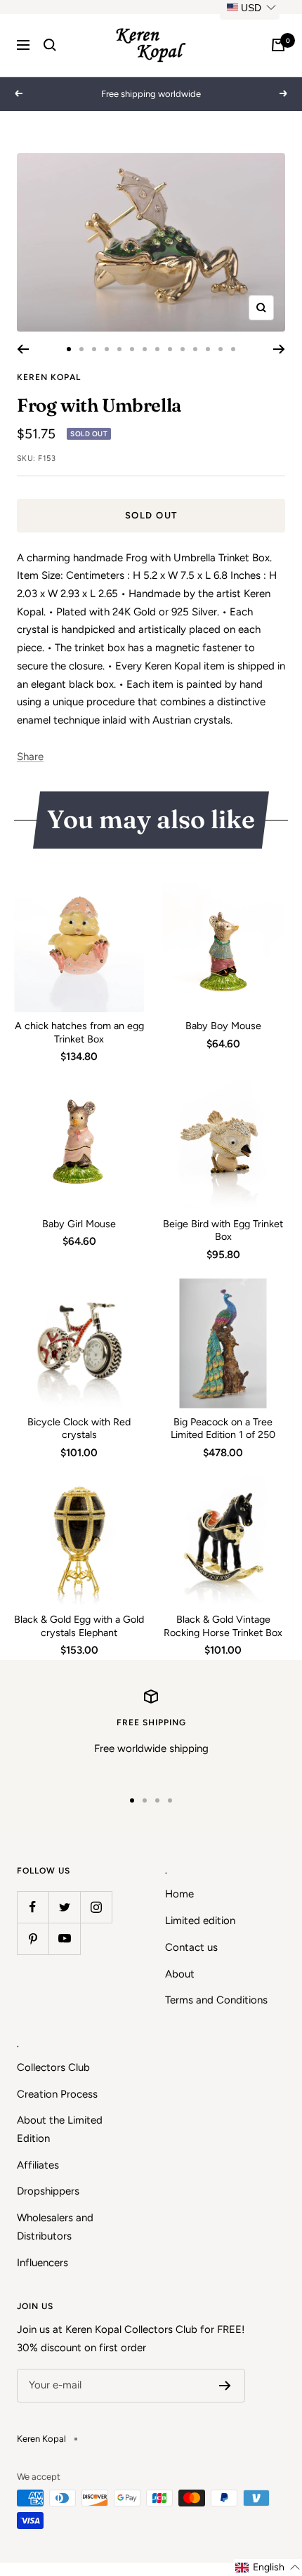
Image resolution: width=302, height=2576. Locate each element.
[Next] (279, 349)
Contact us (191, 1947)
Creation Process (57, 2094)
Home (179, 1894)
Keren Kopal (49, 377)
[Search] (50, 45)
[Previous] (23, 349)
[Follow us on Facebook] (33, 1907)
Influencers (42, 2263)
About (180, 1974)
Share (30, 757)
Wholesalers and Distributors (55, 2227)
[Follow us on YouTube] (64, 1938)
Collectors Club (53, 2067)
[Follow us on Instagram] (96, 1907)
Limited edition (200, 1921)
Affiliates (38, 2165)
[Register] (225, 2386)
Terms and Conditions (216, 2000)
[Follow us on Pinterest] (33, 1938)
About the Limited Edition (60, 2129)
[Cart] (278, 45)
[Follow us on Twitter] (64, 1907)
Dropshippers (48, 2191)
